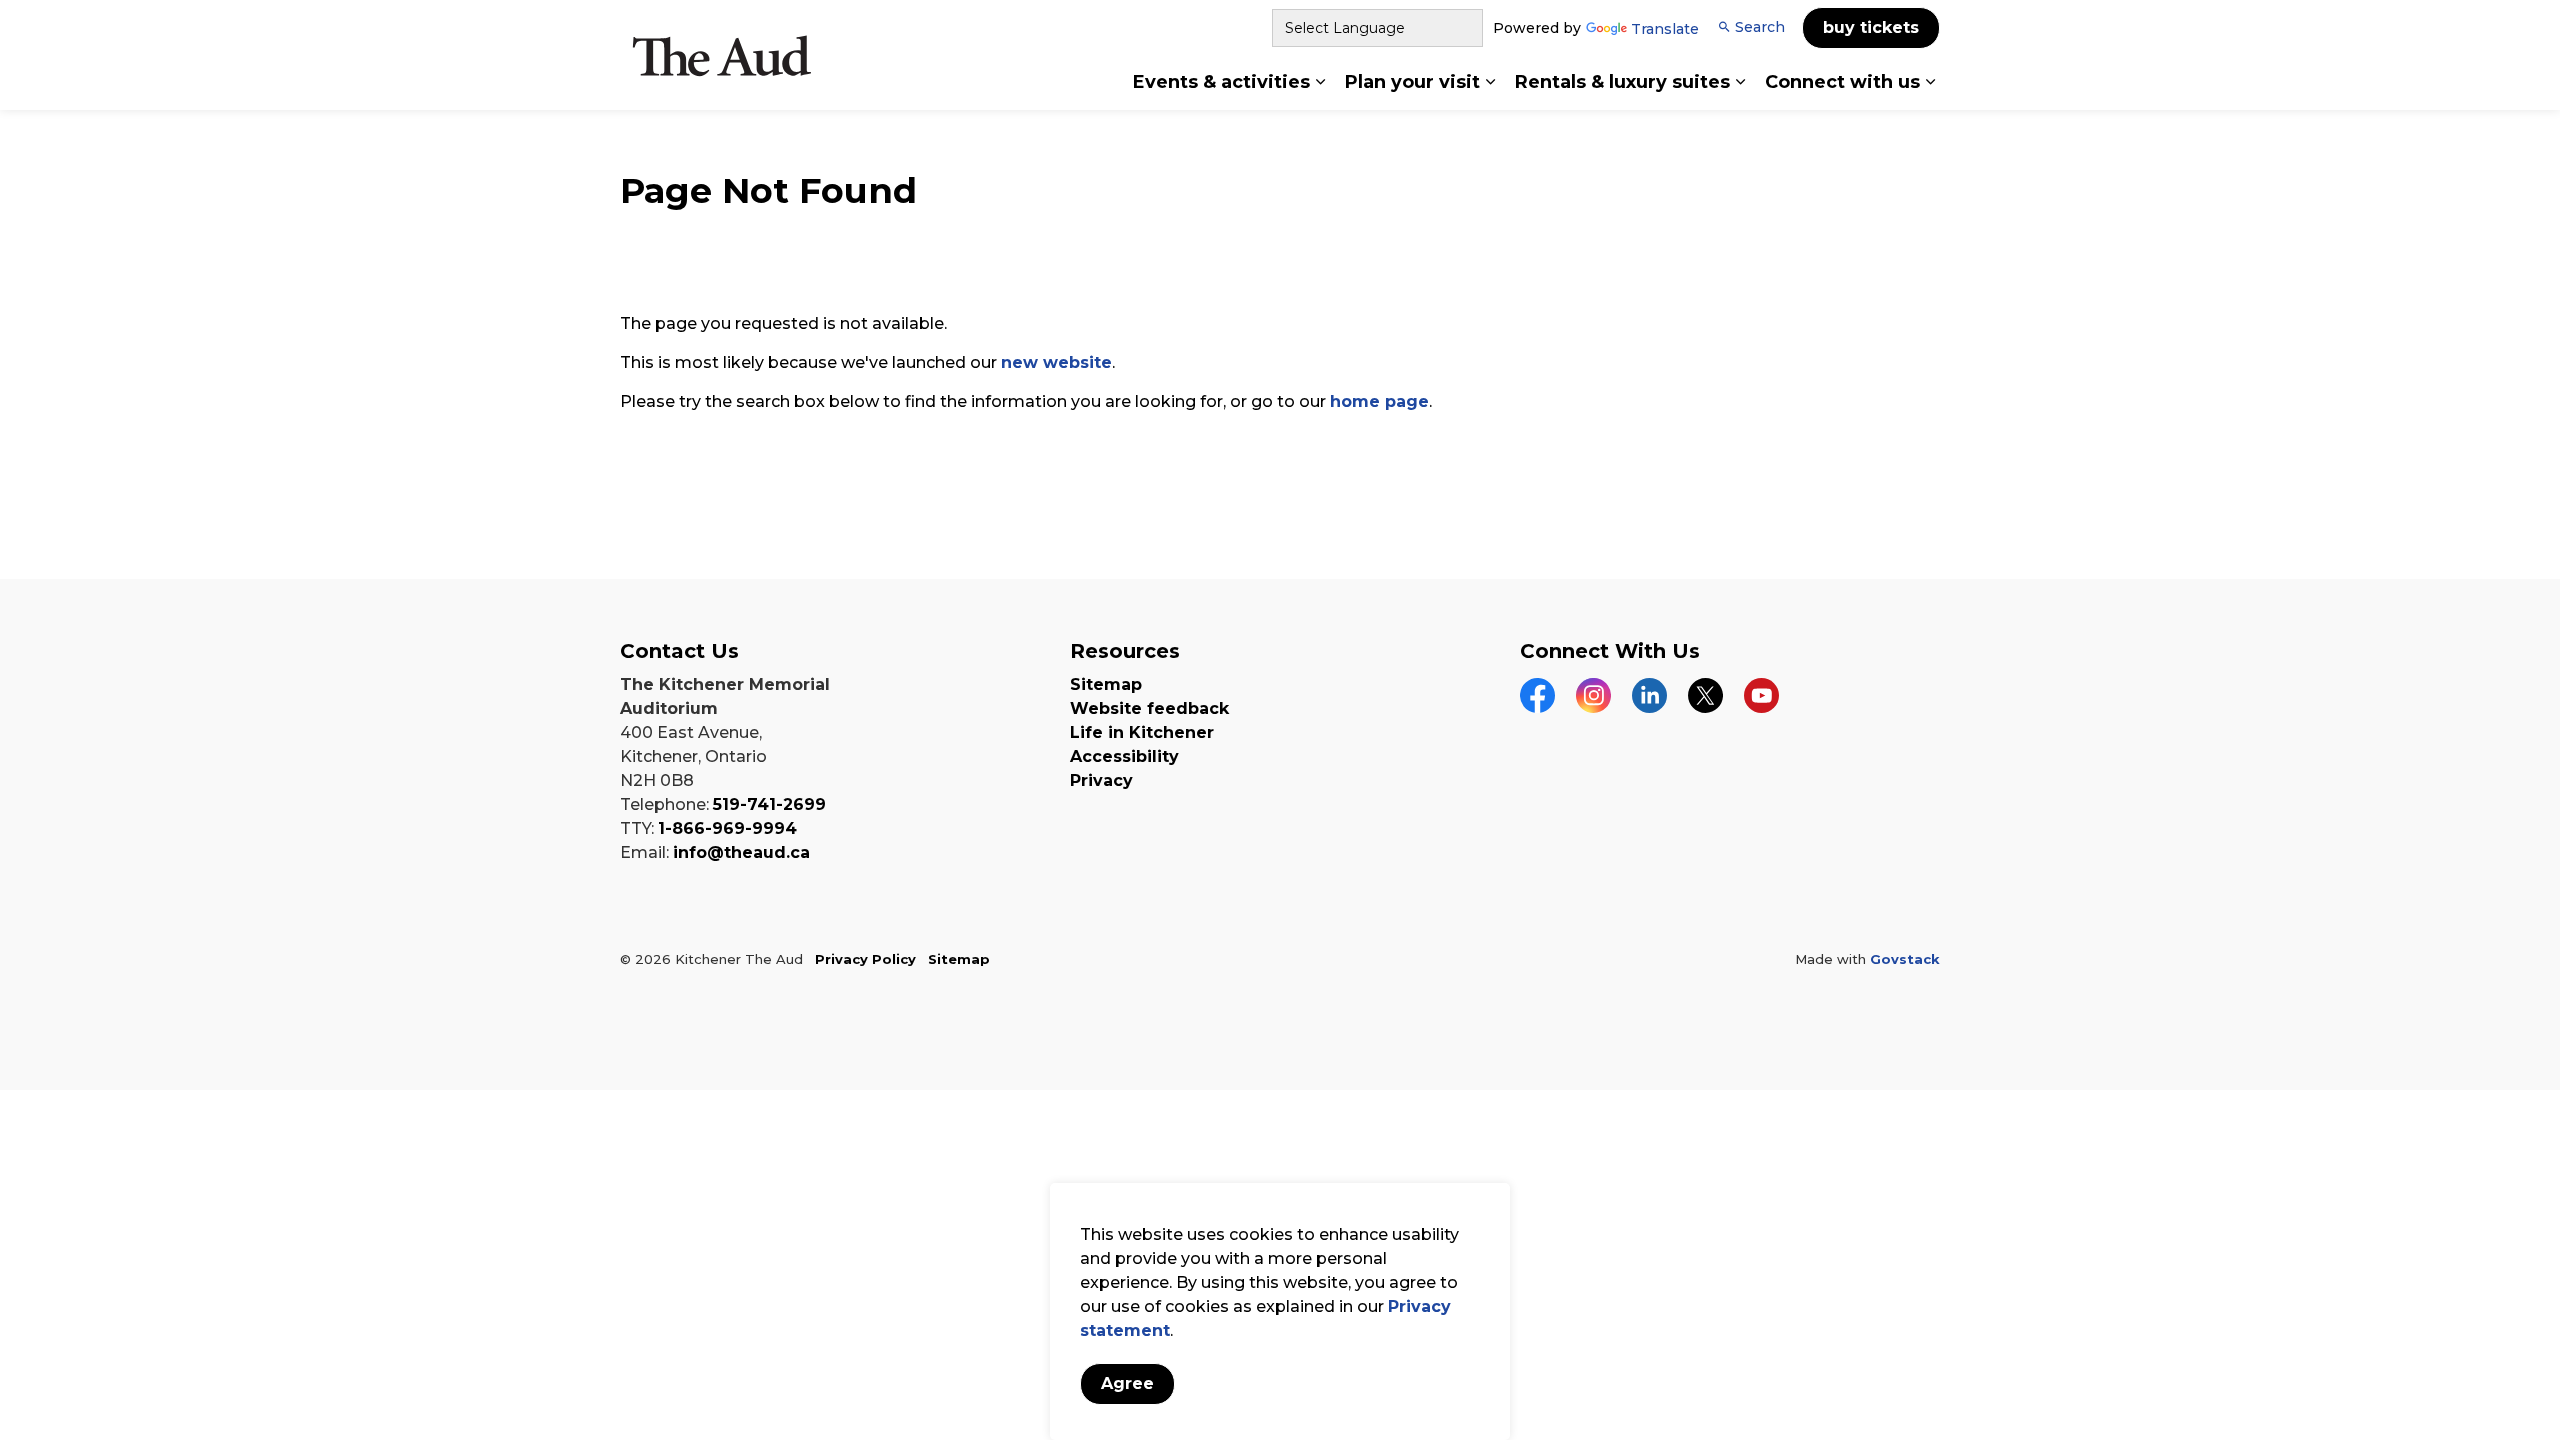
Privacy (1101, 780)
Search (1760, 27)
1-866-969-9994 (727, 828)
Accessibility (1124, 756)
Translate (1665, 30)
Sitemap (1106, 684)
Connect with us (1842, 82)
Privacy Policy (865, 959)
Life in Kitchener (1142, 732)
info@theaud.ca (741, 852)
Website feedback (1149, 708)
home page (1379, 401)
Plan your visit (1412, 82)
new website (1056, 362)
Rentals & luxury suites (1622, 82)
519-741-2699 (769, 804)
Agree (1127, 1383)
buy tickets (1871, 27)
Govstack (1905, 959)
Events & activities (1221, 82)
